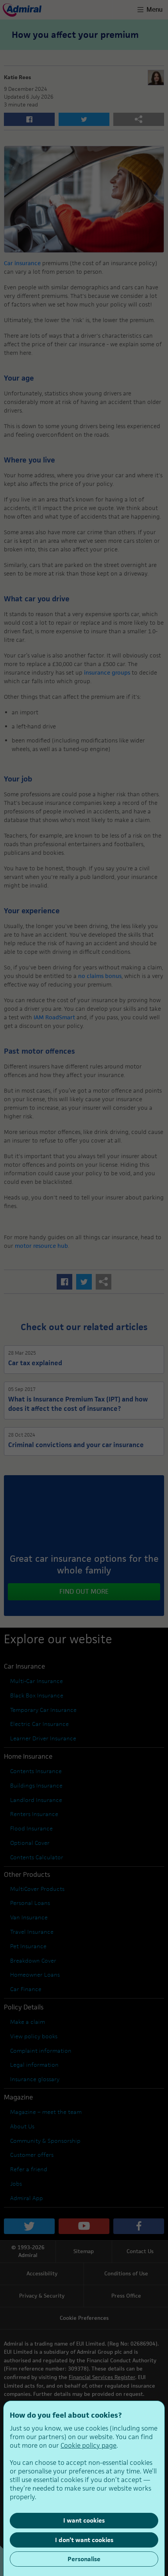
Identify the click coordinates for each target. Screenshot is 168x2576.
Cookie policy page (88, 2445)
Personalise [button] (84, 2559)
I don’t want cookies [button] (84, 2540)
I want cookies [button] (84, 2520)
